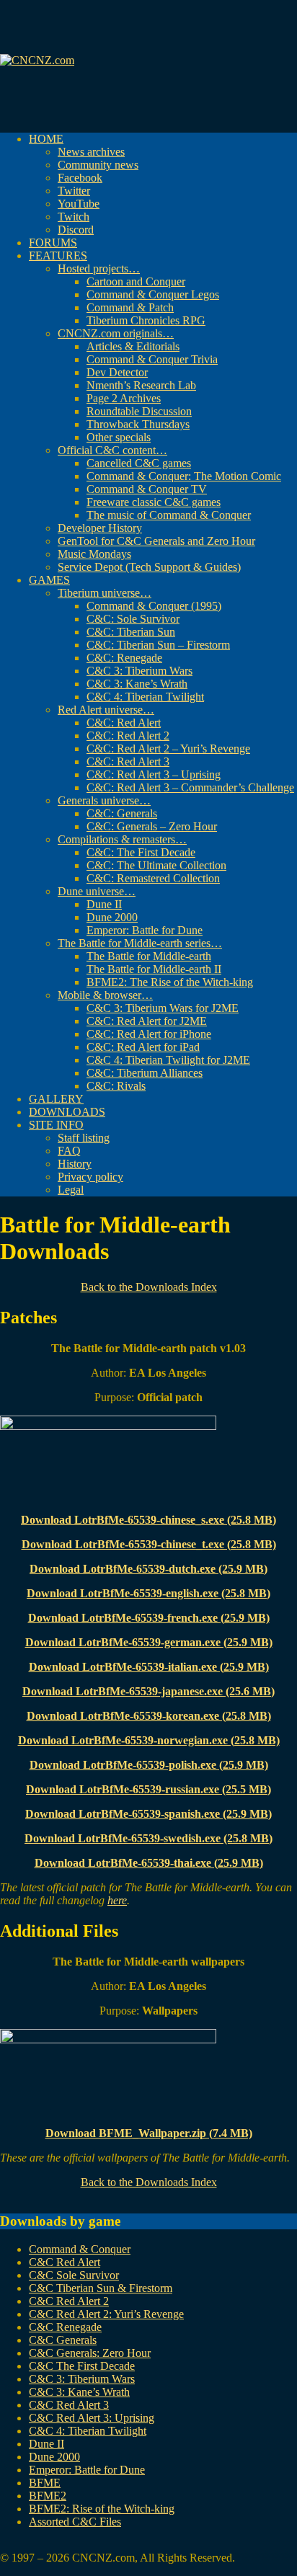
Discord (76, 230)
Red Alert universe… (106, 710)
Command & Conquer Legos (153, 294)
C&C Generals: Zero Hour (90, 2353)
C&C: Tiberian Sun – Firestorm (158, 645)
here (117, 1900)
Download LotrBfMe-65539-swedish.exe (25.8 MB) (148, 1838)
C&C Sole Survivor (74, 2275)
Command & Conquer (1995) (154, 606)
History (75, 1164)
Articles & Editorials (133, 346)
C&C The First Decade (82, 2366)
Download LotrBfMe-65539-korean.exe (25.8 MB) (149, 1716)
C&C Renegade (65, 2327)
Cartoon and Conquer (136, 281)
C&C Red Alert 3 (69, 2405)
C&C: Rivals (116, 1086)
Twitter (74, 191)
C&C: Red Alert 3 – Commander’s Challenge (190, 787)
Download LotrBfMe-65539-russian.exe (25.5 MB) (148, 1789)
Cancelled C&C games (139, 463)
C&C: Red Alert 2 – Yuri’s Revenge (168, 749)
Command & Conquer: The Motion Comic (184, 476)
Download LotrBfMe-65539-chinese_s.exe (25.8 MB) (148, 1520)
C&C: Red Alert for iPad (143, 1047)
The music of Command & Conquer (169, 515)
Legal (71, 1190)
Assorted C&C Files (75, 2522)
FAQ (69, 1151)
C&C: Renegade (124, 658)
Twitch (74, 217)
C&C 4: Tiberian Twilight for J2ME (168, 1060)
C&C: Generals (122, 813)
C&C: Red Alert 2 (128, 736)
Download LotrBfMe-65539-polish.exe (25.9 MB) (149, 1765)
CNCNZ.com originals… (116, 333)
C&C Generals (63, 2340)
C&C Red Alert (65, 2262)
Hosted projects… (99, 268)
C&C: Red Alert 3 (128, 761)
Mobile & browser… (105, 995)
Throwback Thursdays (138, 424)
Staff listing (84, 1138)
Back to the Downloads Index (149, 1287)
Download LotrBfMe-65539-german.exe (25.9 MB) (149, 1642)
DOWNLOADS (67, 1112)
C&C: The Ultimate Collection (156, 865)
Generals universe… (104, 800)
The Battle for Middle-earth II (154, 969)
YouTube (79, 204)
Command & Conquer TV (147, 489)
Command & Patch (130, 307)
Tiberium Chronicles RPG (146, 320)
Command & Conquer (80, 2249)
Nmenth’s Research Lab (141, 385)
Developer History (100, 528)
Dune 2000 (112, 917)
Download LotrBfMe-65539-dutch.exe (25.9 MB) (148, 1569)
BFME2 (48, 2496)
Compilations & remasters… (122, 839)
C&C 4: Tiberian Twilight (145, 697)
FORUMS (53, 243)
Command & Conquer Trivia (152, 359)
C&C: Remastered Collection (153, 878)
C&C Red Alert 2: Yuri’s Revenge (106, 2314)
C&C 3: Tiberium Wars (139, 671)
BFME (45, 2483)
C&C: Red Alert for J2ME (147, 1021)
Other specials (119, 437)
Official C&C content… (112, 450)
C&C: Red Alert (124, 723)
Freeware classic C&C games (154, 502)
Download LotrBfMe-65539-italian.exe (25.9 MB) (149, 1667)
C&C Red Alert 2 (69, 2301)
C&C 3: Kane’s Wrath (137, 684)
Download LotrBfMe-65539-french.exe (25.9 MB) (149, 1618)
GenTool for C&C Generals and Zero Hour (156, 541)
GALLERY (56, 1099)
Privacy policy (90, 1177)
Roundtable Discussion (139, 411)
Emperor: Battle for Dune (145, 930)
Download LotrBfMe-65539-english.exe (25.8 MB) (148, 1593)
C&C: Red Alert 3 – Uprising (154, 774)
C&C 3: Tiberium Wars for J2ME (163, 1008)
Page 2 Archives (124, 398)
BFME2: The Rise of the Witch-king (170, 982)
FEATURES (58, 256)
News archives (91, 152)
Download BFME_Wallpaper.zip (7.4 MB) (149, 2133)
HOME (46, 139)
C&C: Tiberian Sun (131, 632)
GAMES (49, 580)
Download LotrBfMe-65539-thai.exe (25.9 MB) (149, 1863)
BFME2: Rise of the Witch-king (102, 2509)
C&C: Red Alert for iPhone (149, 1034)
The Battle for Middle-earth (149, 956)
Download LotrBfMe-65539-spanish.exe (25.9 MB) (148, 1814)
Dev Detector (117, 372)
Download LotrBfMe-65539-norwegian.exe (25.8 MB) (149, 1740)
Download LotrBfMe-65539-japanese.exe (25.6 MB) (148, 1691)
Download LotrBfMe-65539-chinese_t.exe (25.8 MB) (149, 1544)
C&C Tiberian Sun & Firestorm (101, 2288)
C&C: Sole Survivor (133, 619)
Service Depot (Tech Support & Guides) (149, 567)
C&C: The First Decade (141, 852)
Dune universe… (97, 891)
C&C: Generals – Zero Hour (152, 826)
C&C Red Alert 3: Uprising (92, 2418)
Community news (98, 165)
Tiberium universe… (105, 593)
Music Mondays (94, 554)
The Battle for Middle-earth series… (140, 943)
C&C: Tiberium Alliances (145, 1073)
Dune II (104, 904)
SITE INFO (56, 1125)
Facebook (80, 178)
